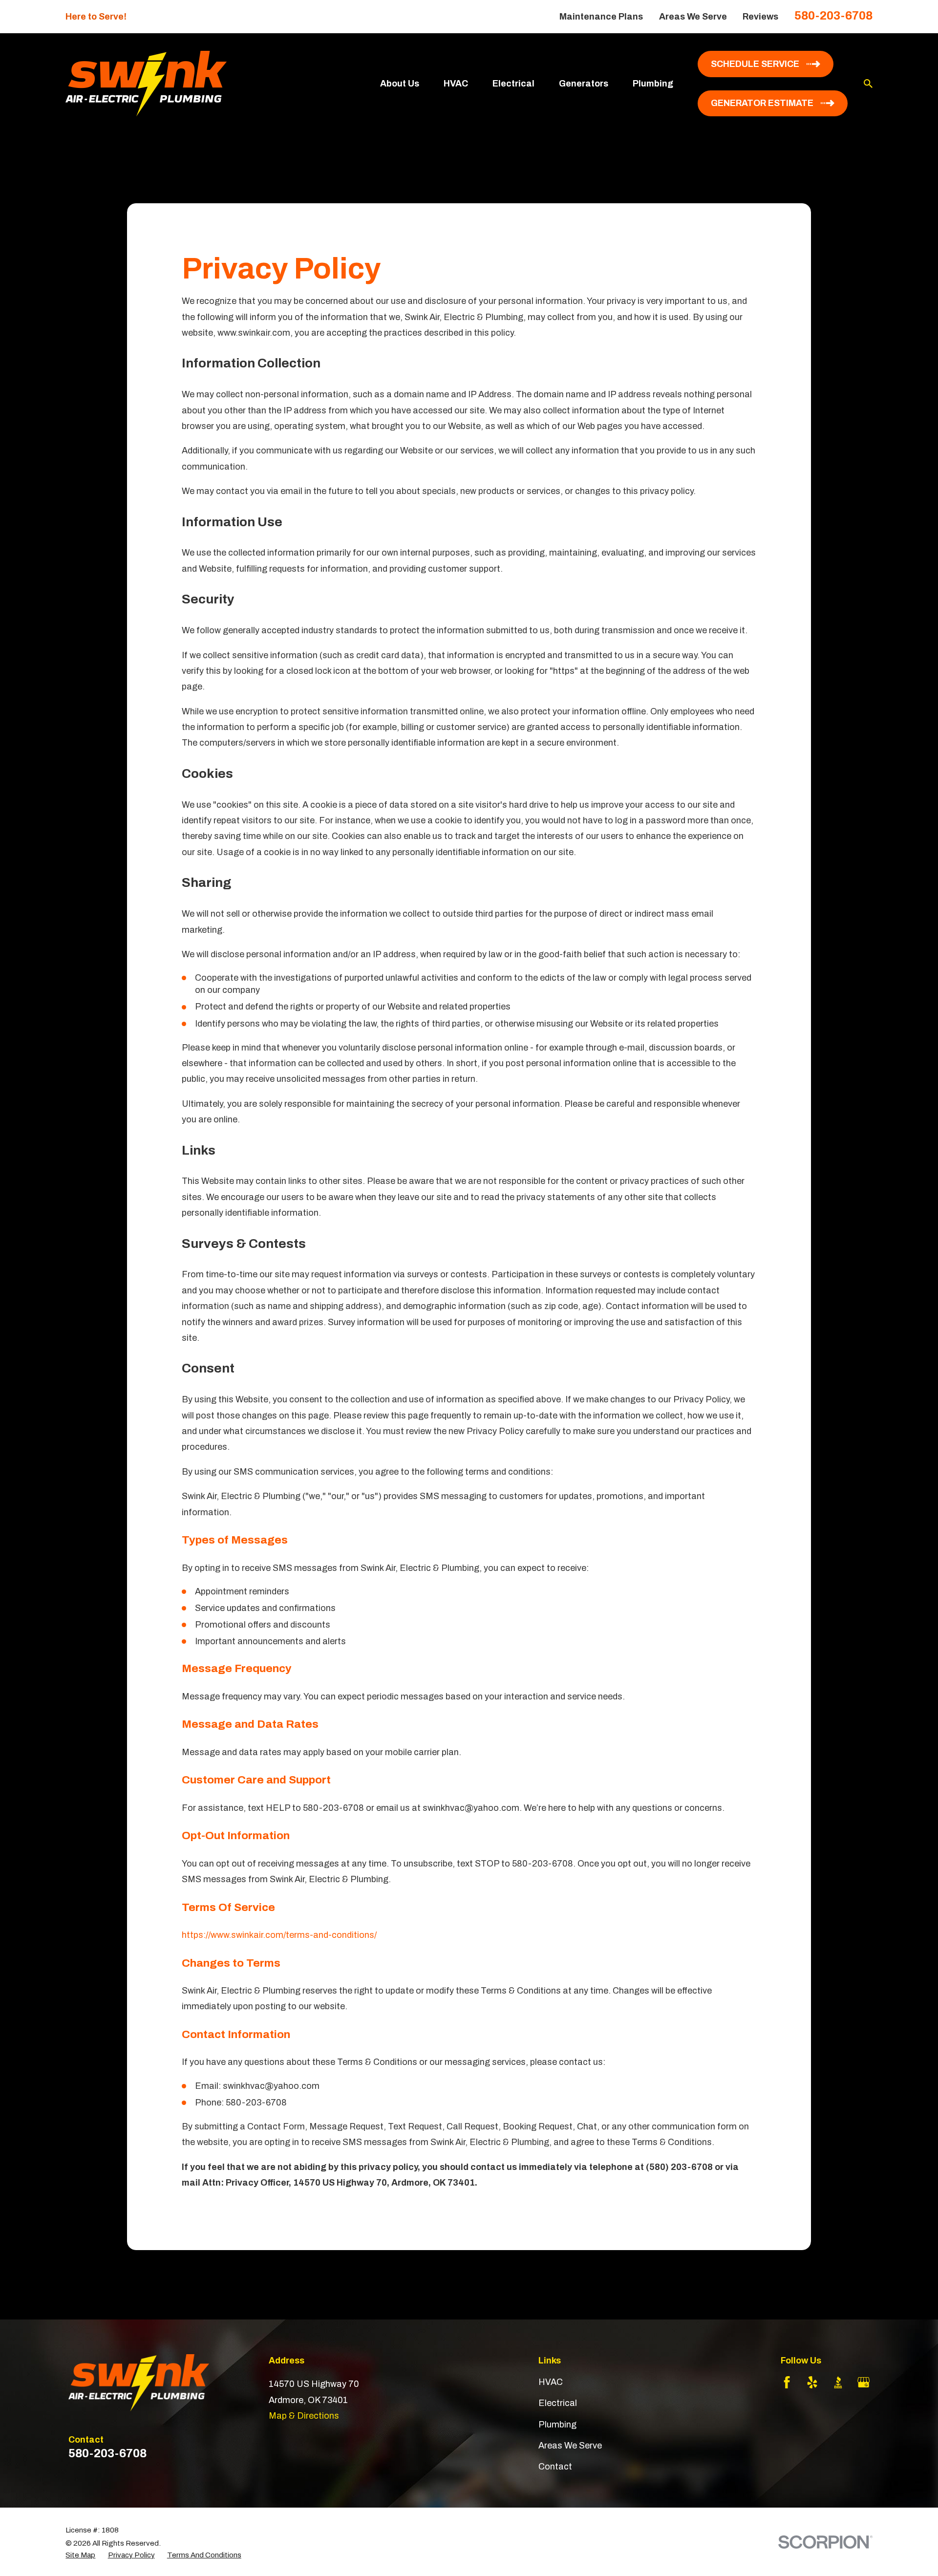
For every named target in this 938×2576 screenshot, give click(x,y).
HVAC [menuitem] (456, 84)
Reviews (760, 17)
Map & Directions (304, 2416)
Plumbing (557, 2425)
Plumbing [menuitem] (653, 84)
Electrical (558, 2403)
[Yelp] (812, 2382)
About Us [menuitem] (400, 84)
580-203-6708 (833, 16)
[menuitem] (80, 2555)
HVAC (551, 2382)
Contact (555, 2467)
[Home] (146, 84)
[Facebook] (787, 2382)
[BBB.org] (838, 2382)
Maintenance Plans (601, 17)
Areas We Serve (693, 17)
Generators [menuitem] (584, 84)
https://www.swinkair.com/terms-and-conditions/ (279, 1935)
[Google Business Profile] (863, 2382)
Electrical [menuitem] (513, 84)
